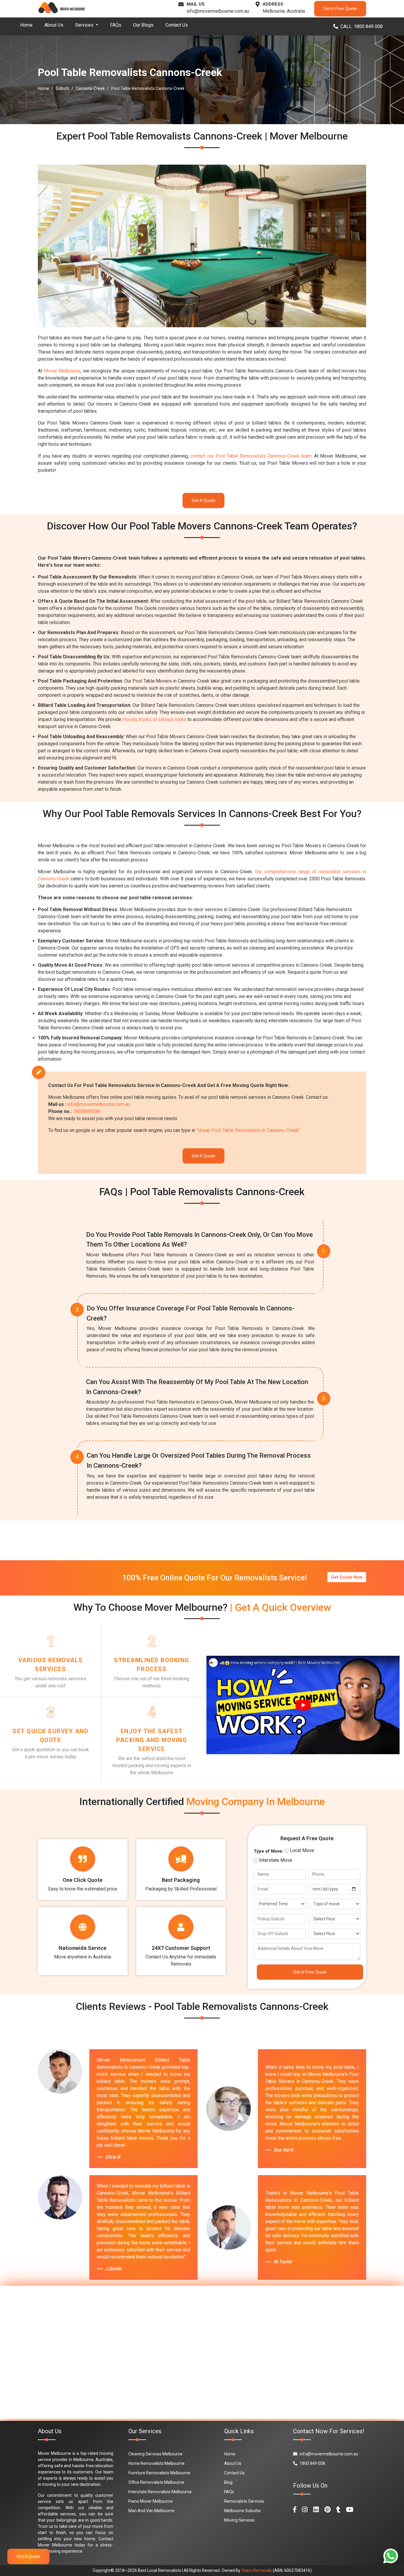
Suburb (62, 88)
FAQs (116, 25)
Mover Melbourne (62, 371)
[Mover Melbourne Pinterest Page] (328, 2510)
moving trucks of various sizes (154, 719)
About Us (54, 25)
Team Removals (257, 2570)
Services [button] (85, 25)
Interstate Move (276, 1860)
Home (26, 25)
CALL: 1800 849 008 (362, 26)
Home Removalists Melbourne (156, 2463)
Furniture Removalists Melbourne (159, 2473)
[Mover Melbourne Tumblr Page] (338, 2510)
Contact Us (177, 25)
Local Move (302, 1850)
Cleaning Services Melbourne (155, 2454)
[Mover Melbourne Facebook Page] (295, 2510)
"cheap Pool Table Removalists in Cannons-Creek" (248, 1130)
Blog (228, 2482)
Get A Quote (203, 500)
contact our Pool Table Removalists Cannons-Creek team (251, 456)
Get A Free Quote (340, 8)
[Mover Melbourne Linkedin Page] (316, 2510)
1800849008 (86, 1111)
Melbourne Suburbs (243, 2511)
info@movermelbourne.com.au (218, 11)
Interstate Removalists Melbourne (160, 2492)
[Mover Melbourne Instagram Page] (305, 2510)
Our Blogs (143, 25)
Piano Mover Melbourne (151, 2501)
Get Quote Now (347, 1577)
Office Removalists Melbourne (156, 2482)
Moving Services (239, 2520)
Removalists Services (244, 2501)
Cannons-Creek (90, 88)
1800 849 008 (312, 2463)
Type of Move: (269, 1851)
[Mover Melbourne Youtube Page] (350, 2510)
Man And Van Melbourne (151, 2511)
